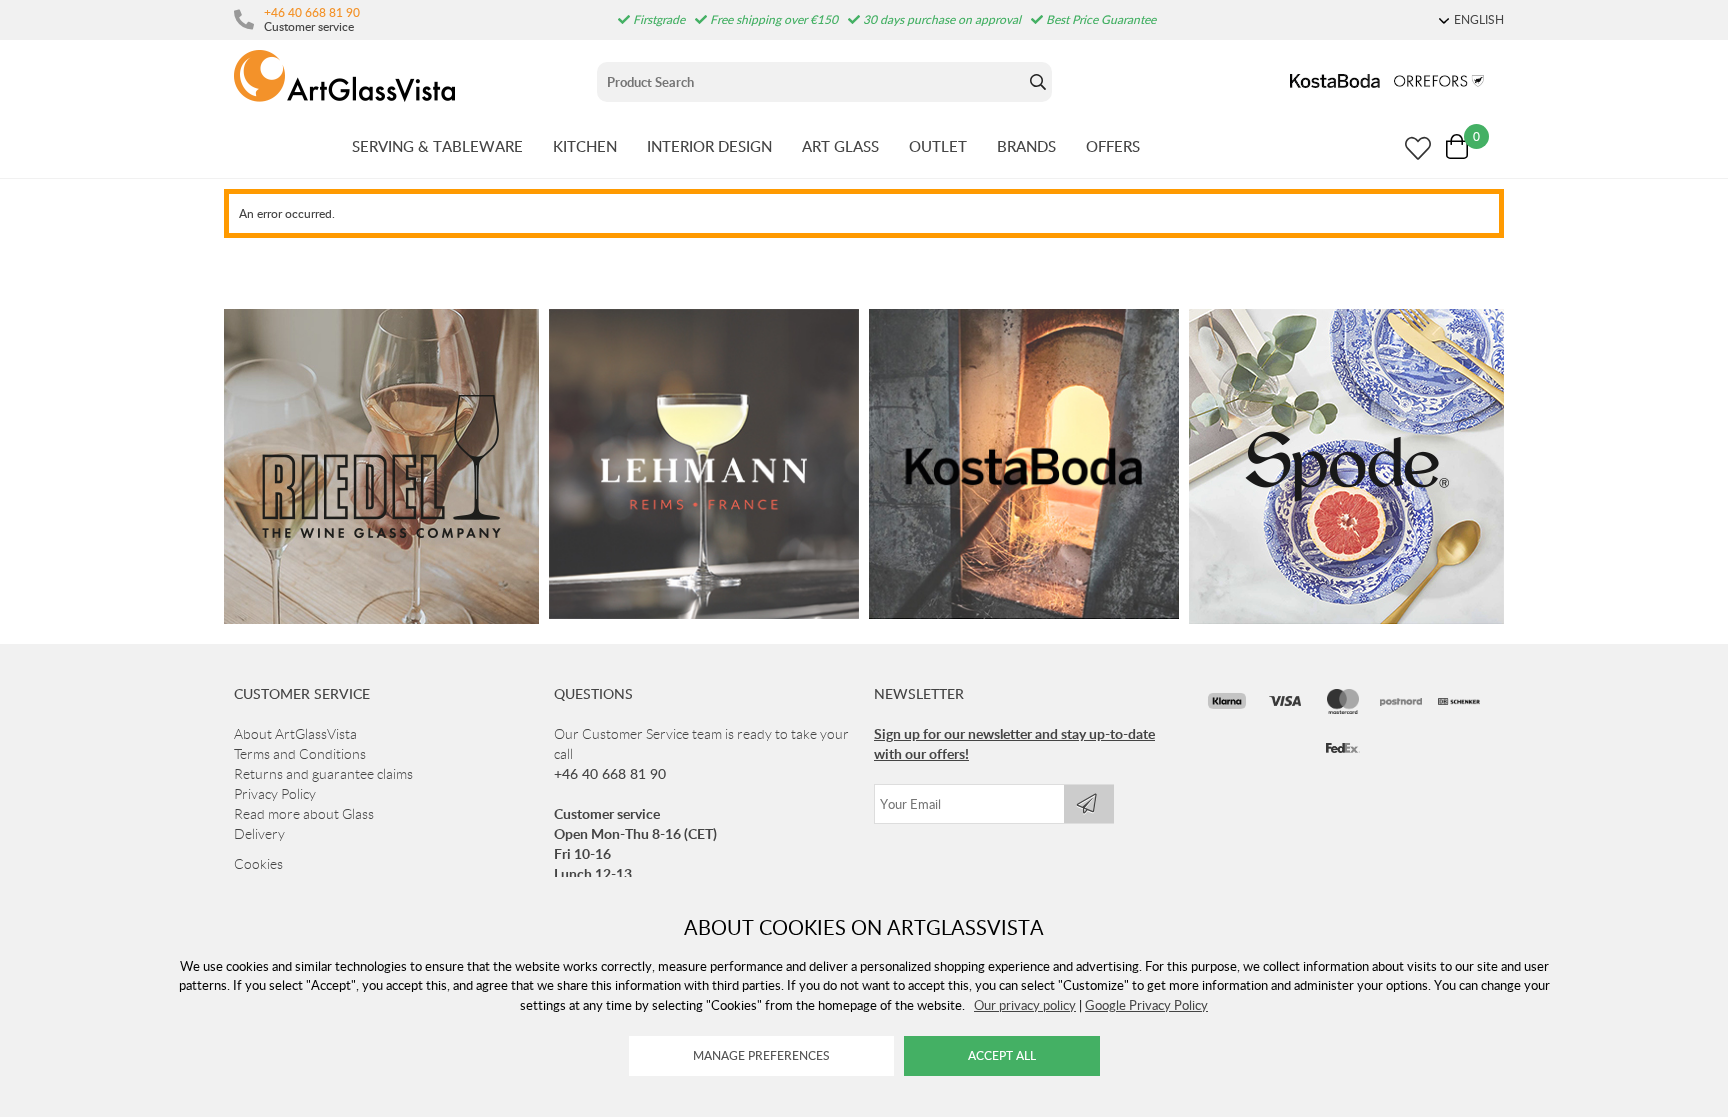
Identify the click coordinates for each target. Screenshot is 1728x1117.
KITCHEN (585, 146)
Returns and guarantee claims (323, 774)
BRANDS (1026, 146)
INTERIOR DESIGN (709, 146)
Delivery (259, 834)
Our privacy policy (1025, 1005)
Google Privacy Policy (1146, 1005)
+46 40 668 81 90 (312, 12)
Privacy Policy (275, 794)
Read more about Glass (304, 814)
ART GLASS (840, 146)
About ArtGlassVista (295, 734)
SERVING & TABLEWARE (437, 146)
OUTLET (938, 146)
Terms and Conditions (300, 754)
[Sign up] (1089, 804)
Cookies (258, 864)
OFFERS (1113, 146)
